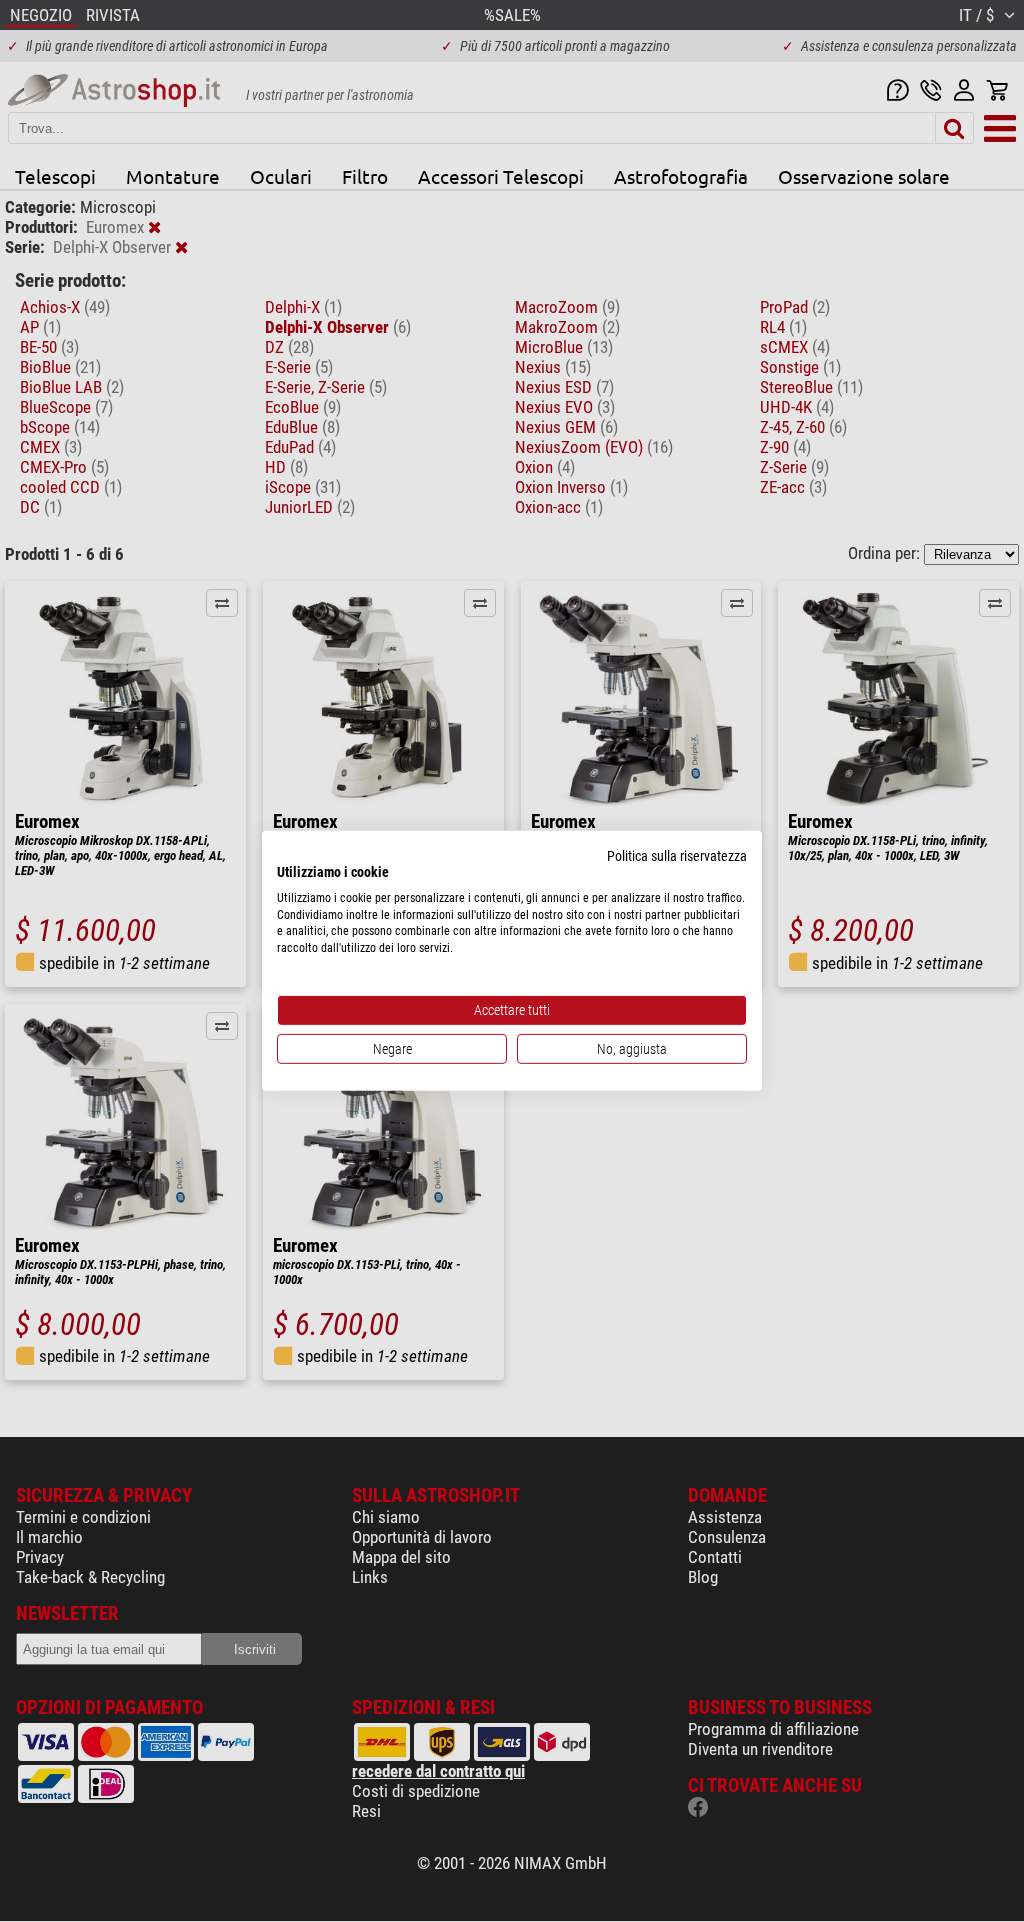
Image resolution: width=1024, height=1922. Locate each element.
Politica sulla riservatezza (677, 856)
